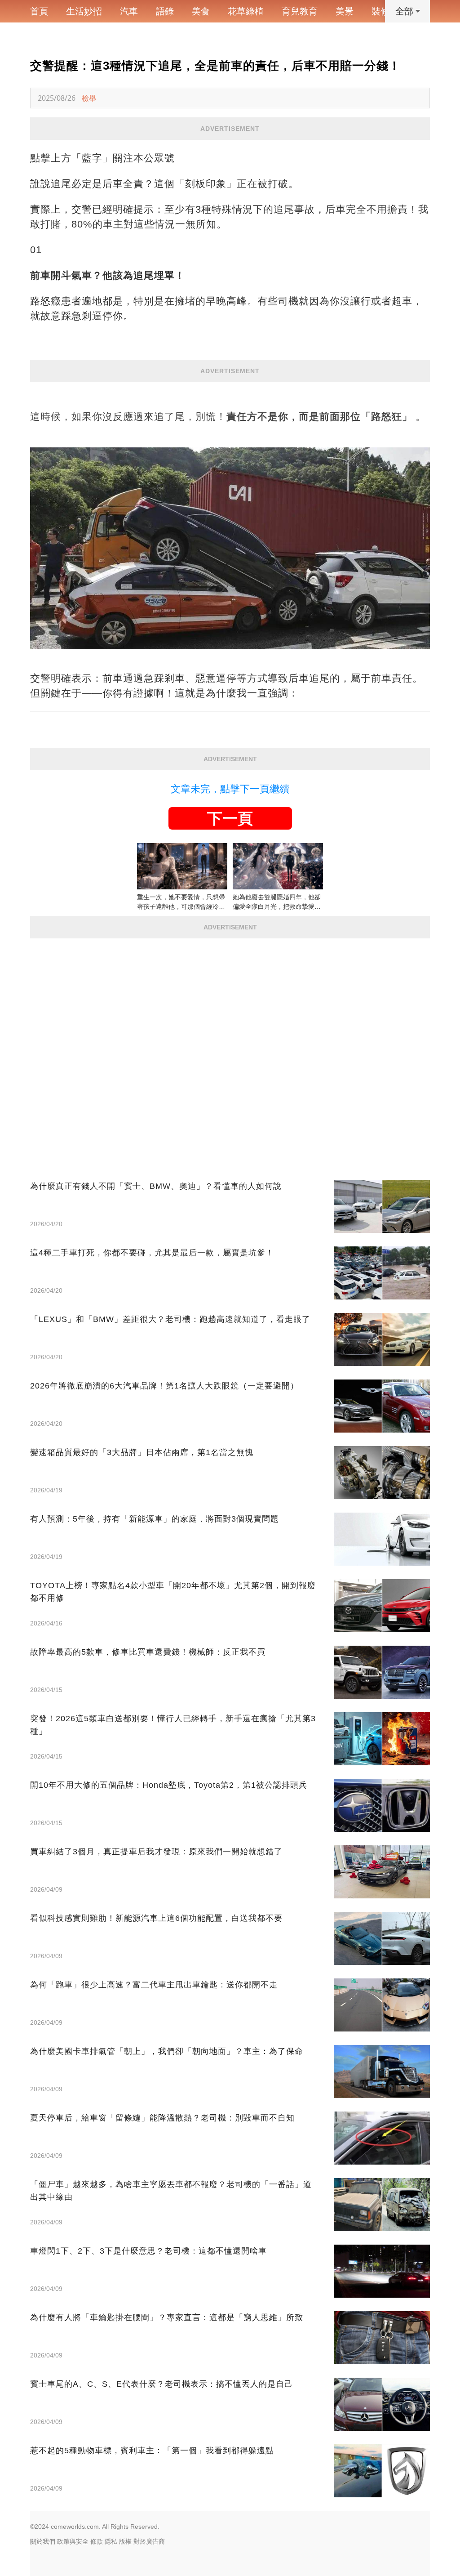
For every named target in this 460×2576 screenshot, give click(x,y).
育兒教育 (300, 11)
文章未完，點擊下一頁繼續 (230, 789)
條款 (97, 2541)
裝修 (380, 11)
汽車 (129, 11)
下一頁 (230, 818)
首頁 (39, 11)
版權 (125, 2541)
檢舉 (89, 98)
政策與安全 (73, 2541)
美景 (345, 11)
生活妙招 (84, 11)
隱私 (111, 2541)
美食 (201, 11)
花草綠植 (246, 11)
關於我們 (43, 2541)
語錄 (165, 11)
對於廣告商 (149, 2541)
